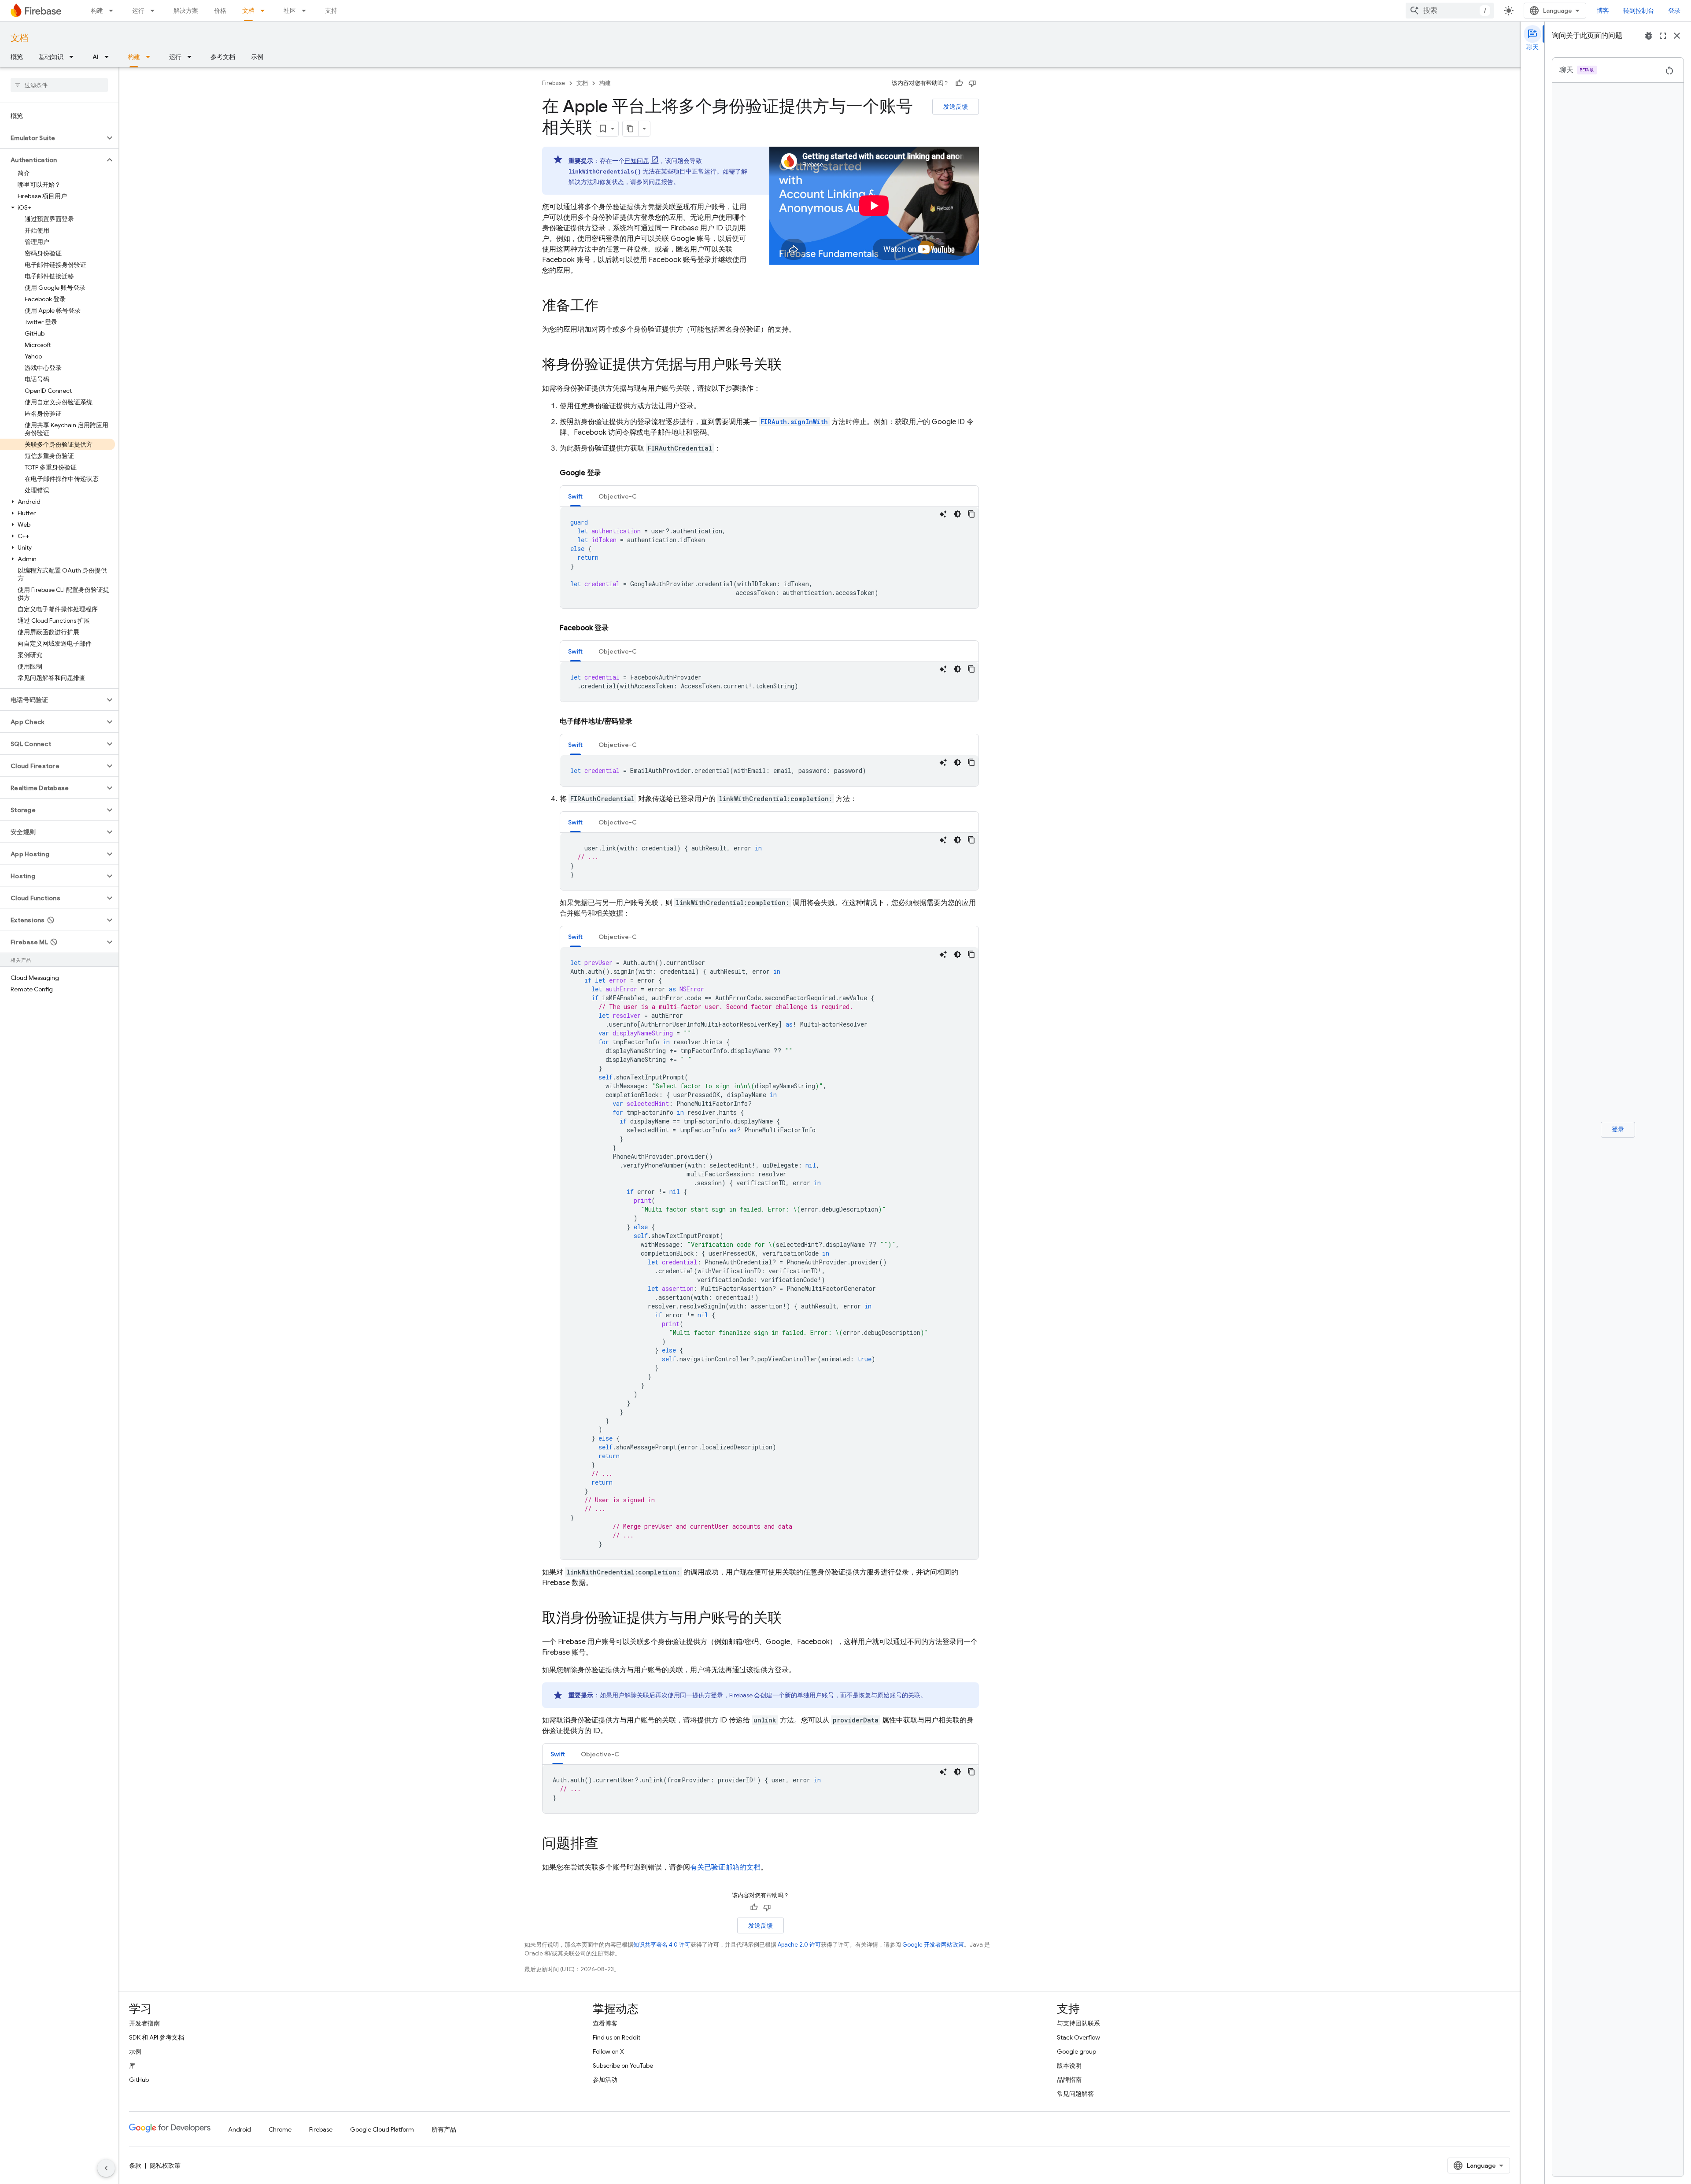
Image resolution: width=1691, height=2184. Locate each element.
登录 (1674, 11)
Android (240, 2129)
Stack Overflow (1078, 2037)
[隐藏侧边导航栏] (106, 2168)
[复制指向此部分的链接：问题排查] (607, 1844)
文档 (248, 11)
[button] (52, 138)
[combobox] (1450, 11)
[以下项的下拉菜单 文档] (265, 11)
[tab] (575, 496)
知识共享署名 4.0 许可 (662, 1945)
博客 (1603, 11)
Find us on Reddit (617, 2037)
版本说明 (1069, 2066)
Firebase (554, 83)
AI (96, 57)
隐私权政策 (165, 2166)
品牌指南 (1069, 2080)
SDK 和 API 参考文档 (157, 2037)
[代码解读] (943, 514)
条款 (135, 2166)
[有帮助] (959, 83)
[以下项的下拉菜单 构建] (114, 11)
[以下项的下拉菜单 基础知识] (74, 57)
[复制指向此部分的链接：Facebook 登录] (617, 628)
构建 (97, 11)
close (1677, 36)
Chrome (280, 2129)
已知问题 (637, 161)
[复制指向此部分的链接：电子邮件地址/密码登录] (641, 721)
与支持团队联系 (1078, 2023)
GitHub (139, 2080)
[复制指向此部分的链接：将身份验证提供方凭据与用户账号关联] (790, 366)
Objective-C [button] (618, 496)
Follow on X (608, 2051)
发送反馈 (956, 107)
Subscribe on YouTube (623, 2066)
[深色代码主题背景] (957, 514)
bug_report (1649, 36)
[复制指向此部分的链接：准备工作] (607, 307)
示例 (257, 57)
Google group (1076, 2051)
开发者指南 (144, 2023)
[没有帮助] (972, 83)
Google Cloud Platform (382, 2129)
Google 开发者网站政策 (933, 1945)
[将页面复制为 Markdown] (631, 129)
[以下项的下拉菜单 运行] (155, 11)
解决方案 (186, 11)
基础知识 (51, 57)
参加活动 (605, 2080)
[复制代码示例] (971, 514)
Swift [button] (575, 496)
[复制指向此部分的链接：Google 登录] (610, 473)
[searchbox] (59, 85)
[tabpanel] (769, 558)
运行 (138, 11)
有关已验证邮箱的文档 (725, 1867)
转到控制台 (1639, 11)
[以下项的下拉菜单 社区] (306, 11)
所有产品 (444, 2129)
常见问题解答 (1075, 2094)
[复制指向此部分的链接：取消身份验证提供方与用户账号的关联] (790, 1619)
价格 (220, 11)
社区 (290, 11)
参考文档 (223, 57)
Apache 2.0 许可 (799, 1945)
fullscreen (1663, 36)
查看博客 (605, 2023)
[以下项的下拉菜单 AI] (109, 57)
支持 (331, 11)
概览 (17, 57)
